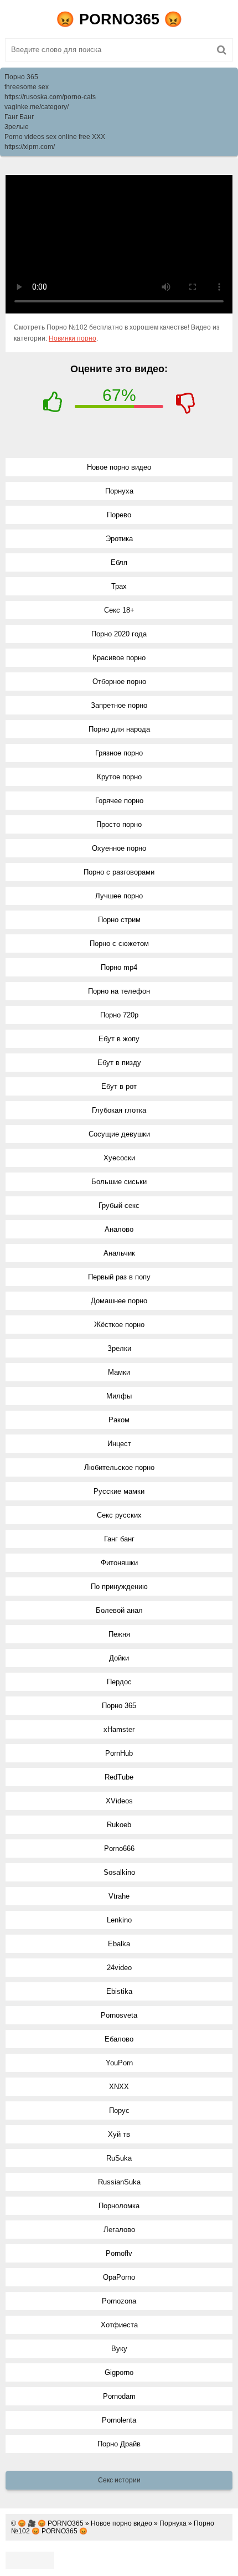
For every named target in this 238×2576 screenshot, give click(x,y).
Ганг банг (119, 1539)
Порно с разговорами (119, 872)
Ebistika (119, 1991)
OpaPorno (119, 2277)
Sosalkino (119, 1872)
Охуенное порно (119, 848)
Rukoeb (119, 1825)
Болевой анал (119, 1610)
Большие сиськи (119, 1182)
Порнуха (119, 491)
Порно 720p (119, 1015)
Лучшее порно (119, 896)
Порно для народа (119, 729)
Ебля (119, 562)
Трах (119, 586)
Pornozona (119, 2301)
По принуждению (119, 1587)
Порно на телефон (119, 991)
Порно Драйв (119, 2444)
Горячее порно (119, 801)
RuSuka (119, 2158)
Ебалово (119, 2039)
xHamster (119, 1729)
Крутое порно (119, 777)
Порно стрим (119, 920)
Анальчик (119, 1253)
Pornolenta (119, 2420)
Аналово (119, 1229)
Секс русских (119, 1515)
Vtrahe (119, 1896)
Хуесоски (119, 1158)
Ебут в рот (119, 1086)
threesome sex (27, 87)
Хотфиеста (119, 2325)
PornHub (119, 1753)
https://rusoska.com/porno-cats (50, 97)
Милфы (119, 1396)
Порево (119, 515)
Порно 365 (21, 77)
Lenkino (119, 1920)
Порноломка (119, 2206)
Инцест (119, 1444)
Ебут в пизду (119, 1063)
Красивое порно (119, 658)
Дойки (119, 1658)
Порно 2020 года (119, 634)
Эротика (119, 539)
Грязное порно (119, 753)
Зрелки (119, 1348)
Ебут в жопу (119, 1039)
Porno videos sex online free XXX (55, 137)
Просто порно (119, 824)
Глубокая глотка (119, 1110)
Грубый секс (119, 1205)
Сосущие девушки (119, 1134)
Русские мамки (119, 1491)
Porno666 (119, 1849)
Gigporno (119, 2372)
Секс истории (119, 2480)
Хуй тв (119, 2134)
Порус (119, 2110)
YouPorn (119, 2063)
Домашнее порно (119, 1301)
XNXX (119, 2087)
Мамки (119, 1372)
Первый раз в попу (119, 1277)
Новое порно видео (119, 467)
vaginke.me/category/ (37, 107)
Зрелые (17, 127)
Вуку (119, 2349)
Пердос (119, 1682)
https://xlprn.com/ (30, 147)
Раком (119, 1420)
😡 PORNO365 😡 (119, 19)
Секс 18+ (119, 610)
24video (119, 1968)
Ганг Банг (19, 117)
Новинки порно (73, 338)
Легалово (119, 2230)
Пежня (119, 1634)
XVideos (119, 1801)
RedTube (119, 1777)
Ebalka (119, 1944)
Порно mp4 (119, 967)
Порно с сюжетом (119, 943)
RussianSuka (119, 2182)
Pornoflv (119, 2253)
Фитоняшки (119, 1563)
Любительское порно (119, 1467)
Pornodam (119, 2396)
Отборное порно (119, 682)
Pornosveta (119, 2015)
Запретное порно (119, 705)
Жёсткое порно (119, 1325)
